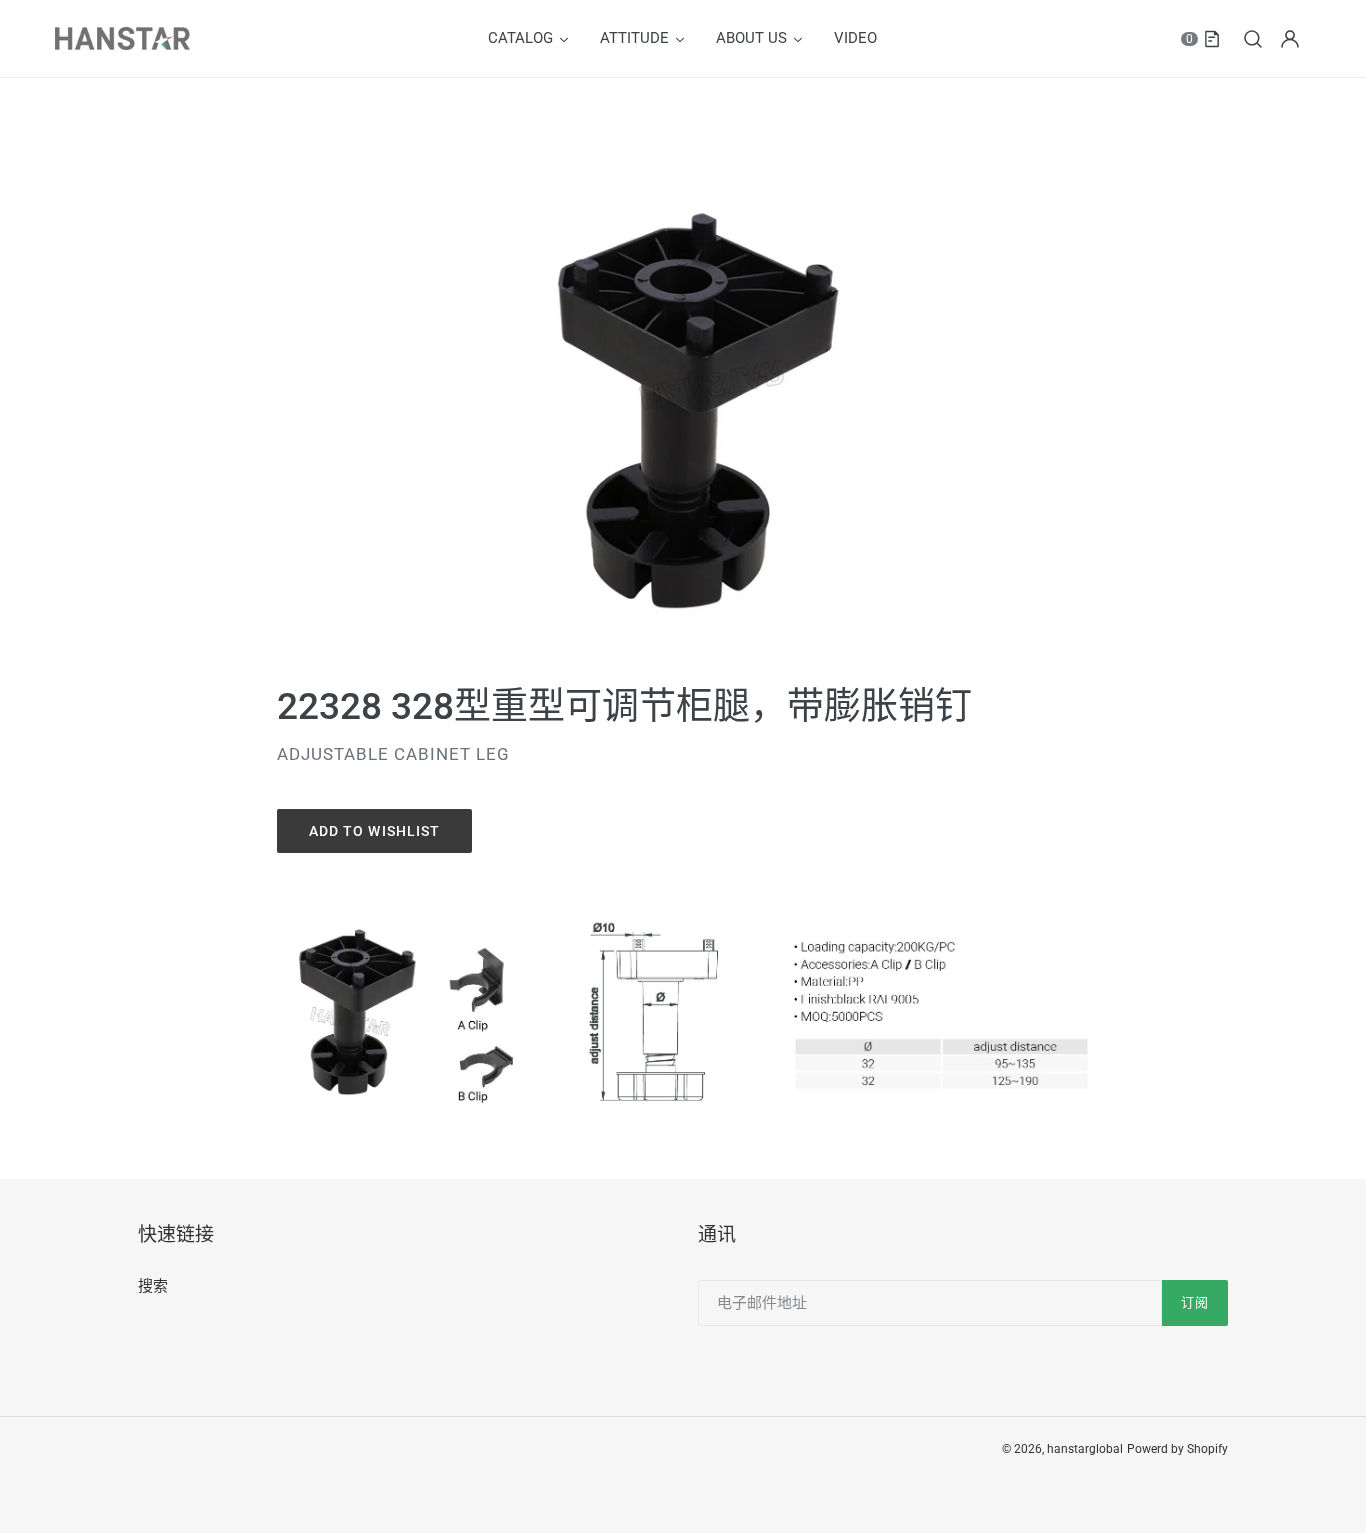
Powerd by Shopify (1177, 1449)
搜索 (153, 1286)
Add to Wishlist (375, 831)
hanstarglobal (1085, 1449)
